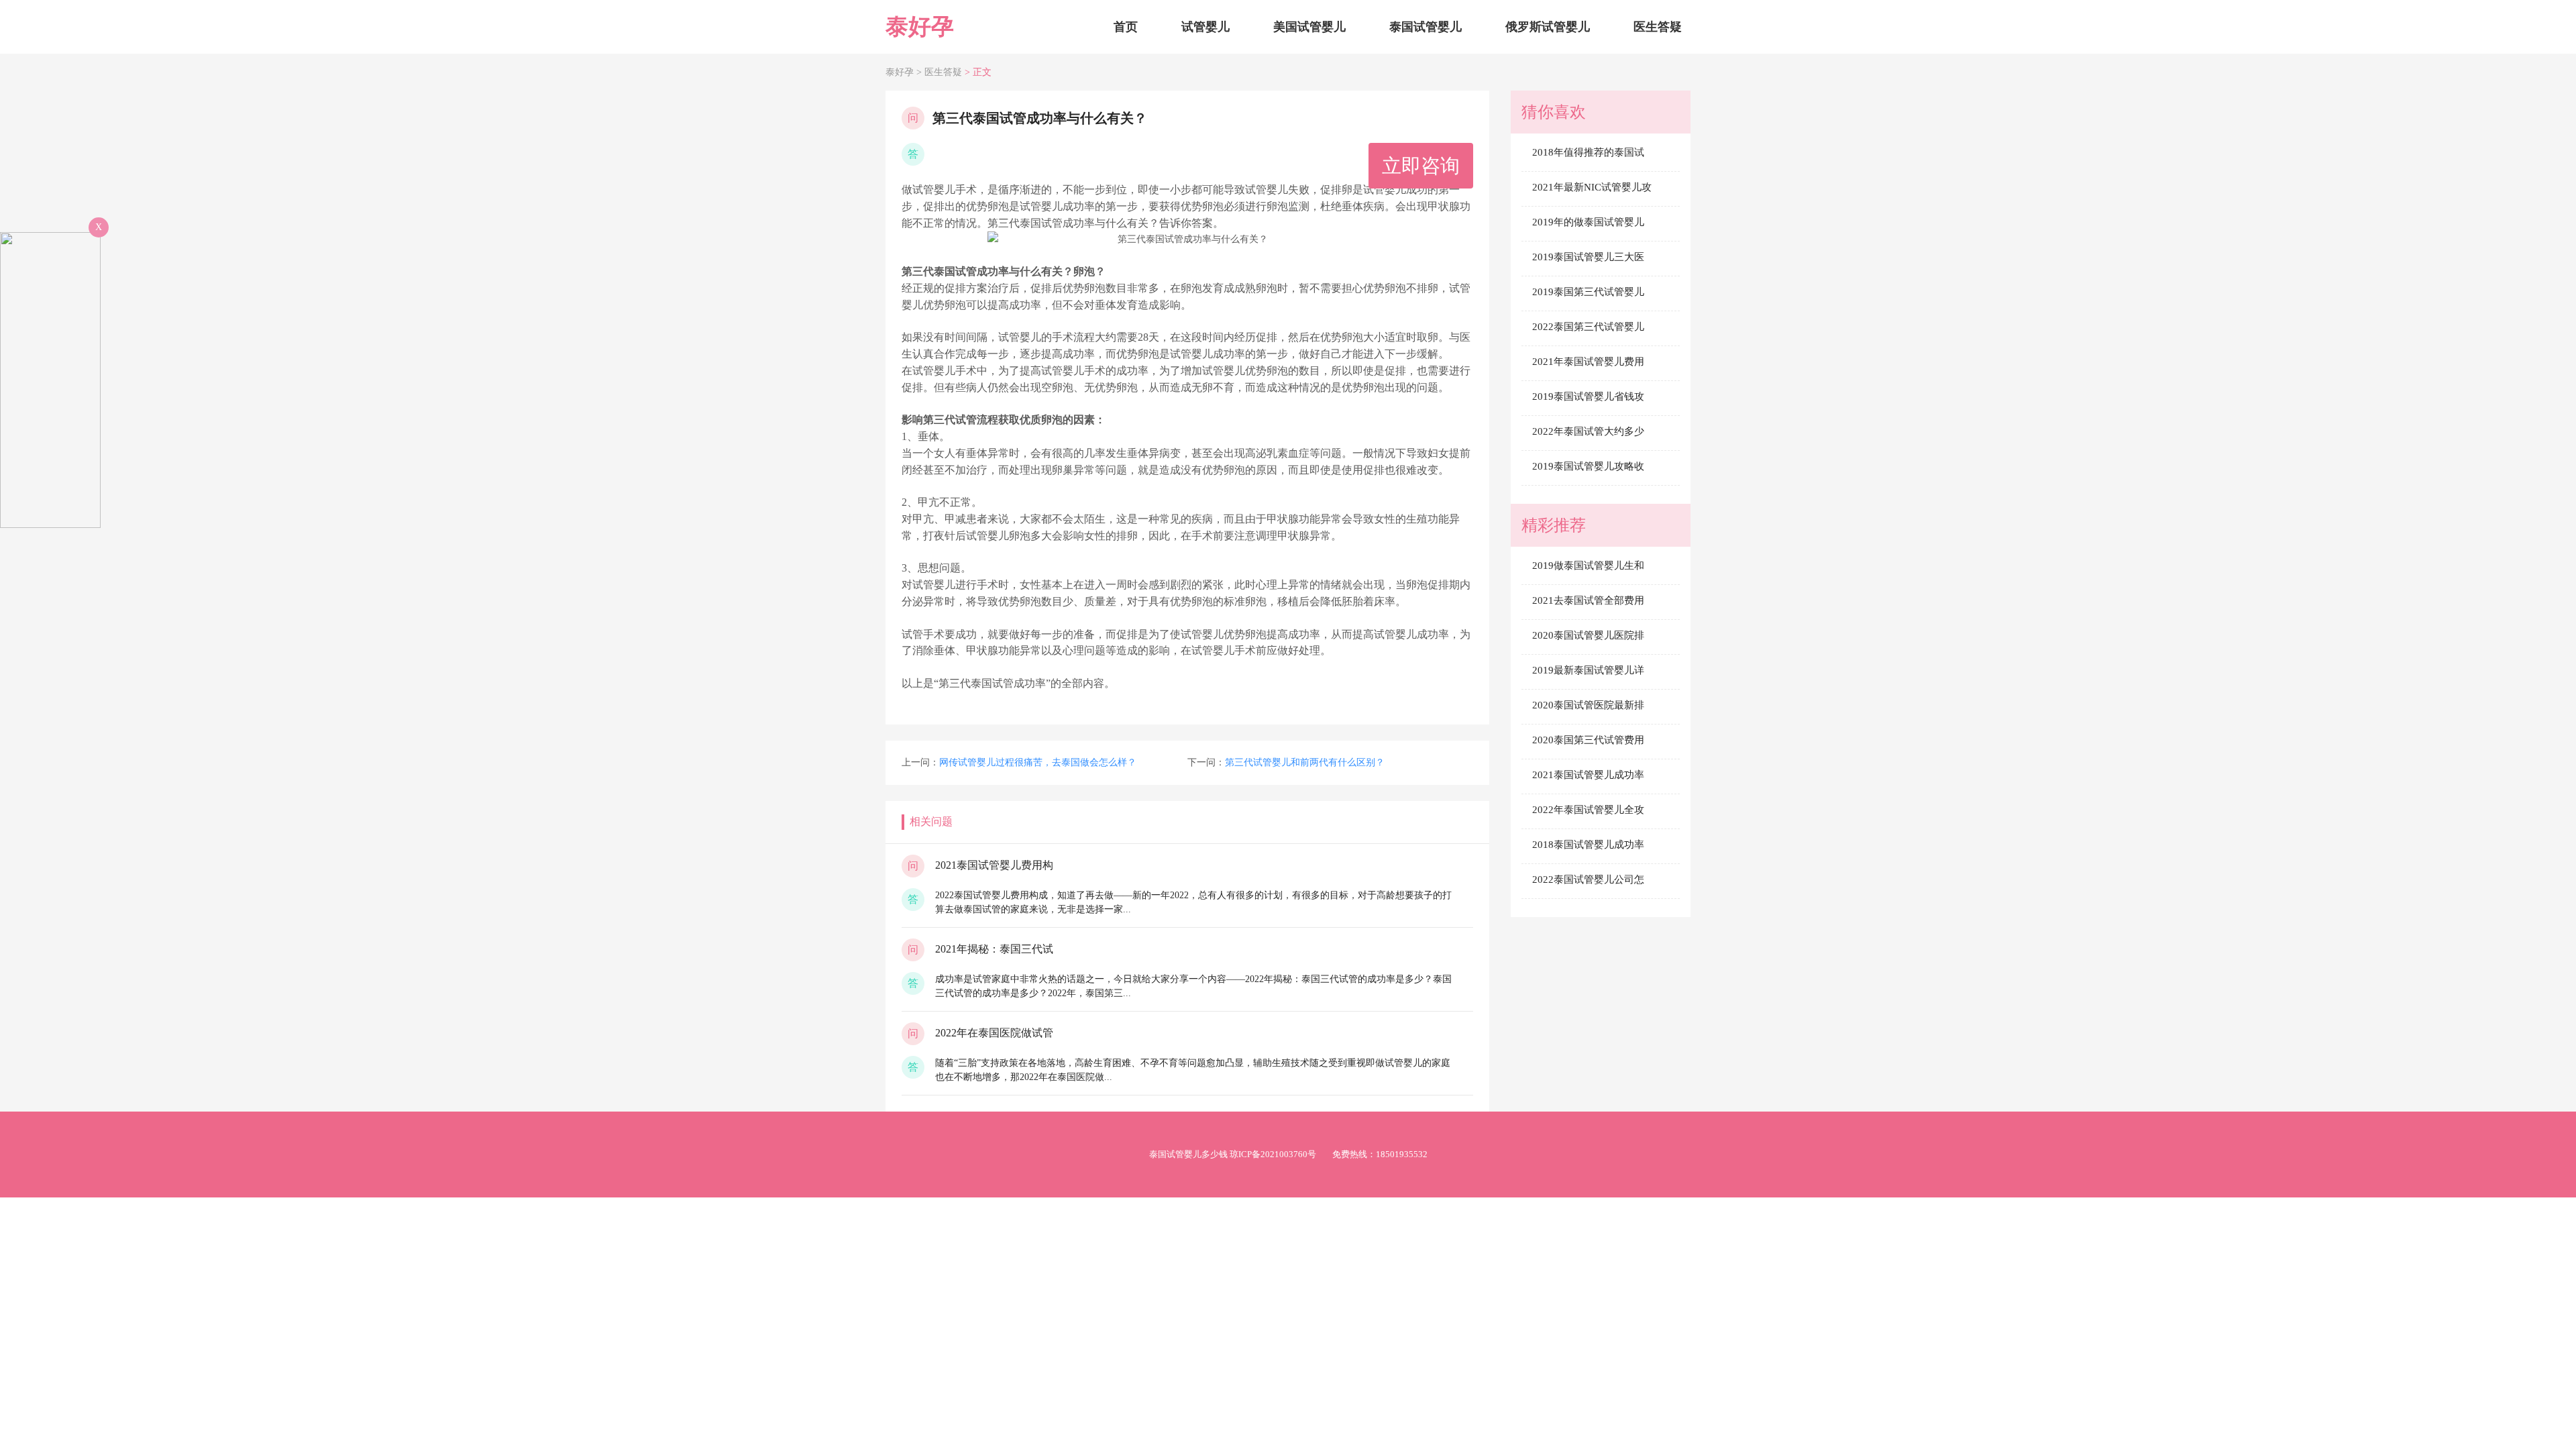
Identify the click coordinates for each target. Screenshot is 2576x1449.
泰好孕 (920, 26)
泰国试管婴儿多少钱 (1188, 1154)
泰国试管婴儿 (1426, 27)
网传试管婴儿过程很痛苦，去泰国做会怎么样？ (1038, 762)
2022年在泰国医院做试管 (994, 1033)
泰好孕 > (905, 72)
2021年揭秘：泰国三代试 (994, 949)
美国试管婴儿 (1309, 27)
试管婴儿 (1205, 27)
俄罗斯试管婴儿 (1548, 27)
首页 (1126, 27)
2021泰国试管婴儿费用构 (994, 865)
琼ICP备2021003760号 (1273, 1154)
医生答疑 (1658, 27)
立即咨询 (1421, 166)
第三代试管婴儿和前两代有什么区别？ (1305, 762)
